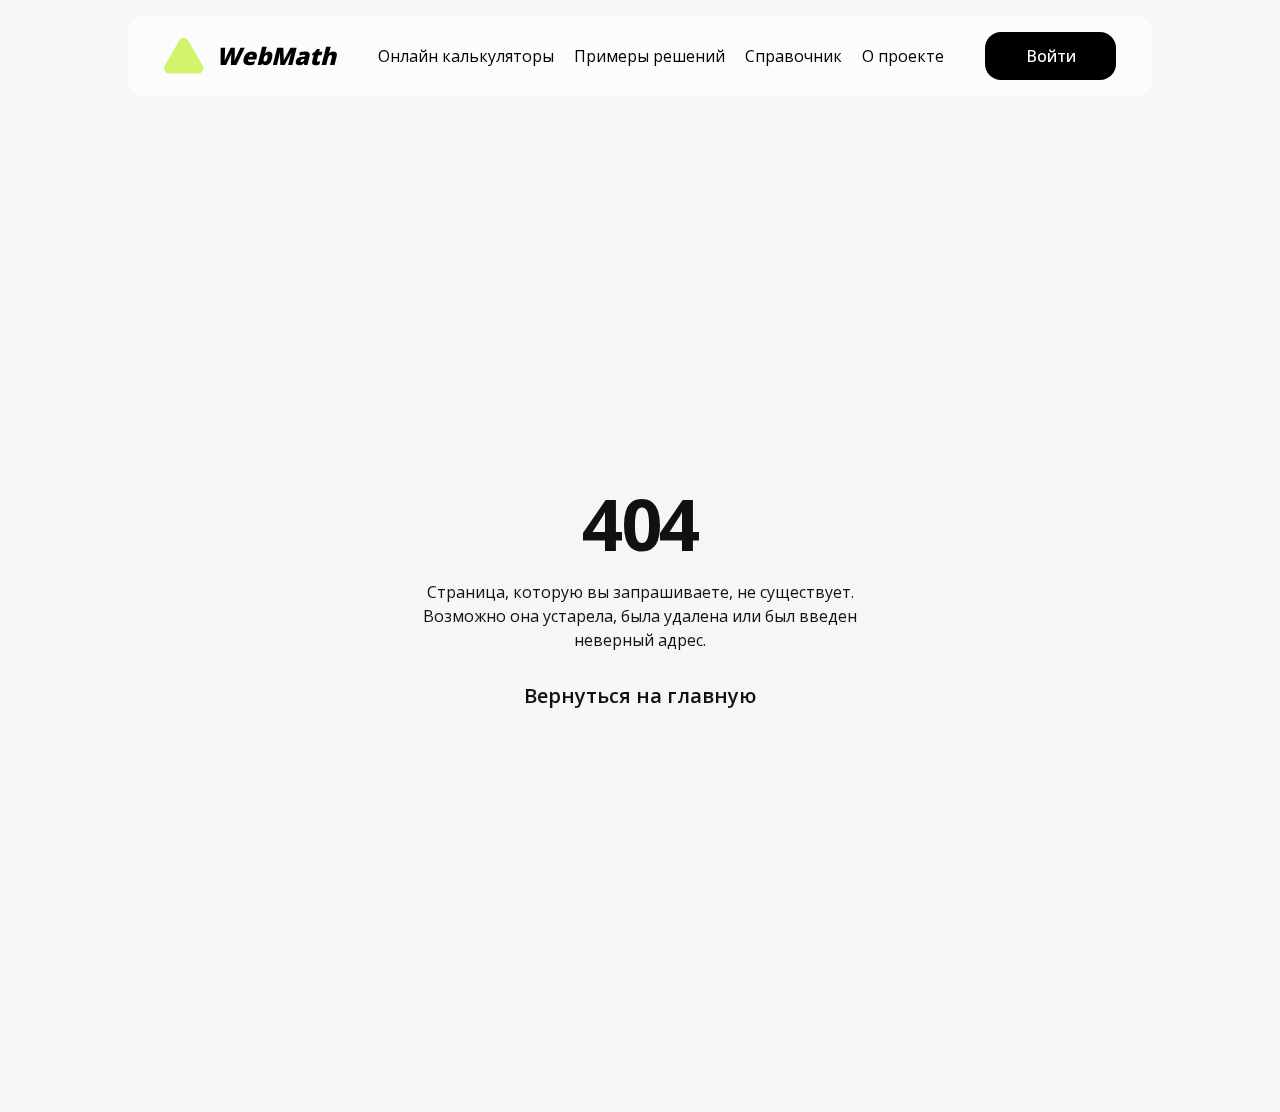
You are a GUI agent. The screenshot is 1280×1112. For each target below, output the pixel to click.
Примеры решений (649, 56)
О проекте (903, 56)
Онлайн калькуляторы (466, 56)
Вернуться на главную (640, 695)
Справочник (793, 56)
